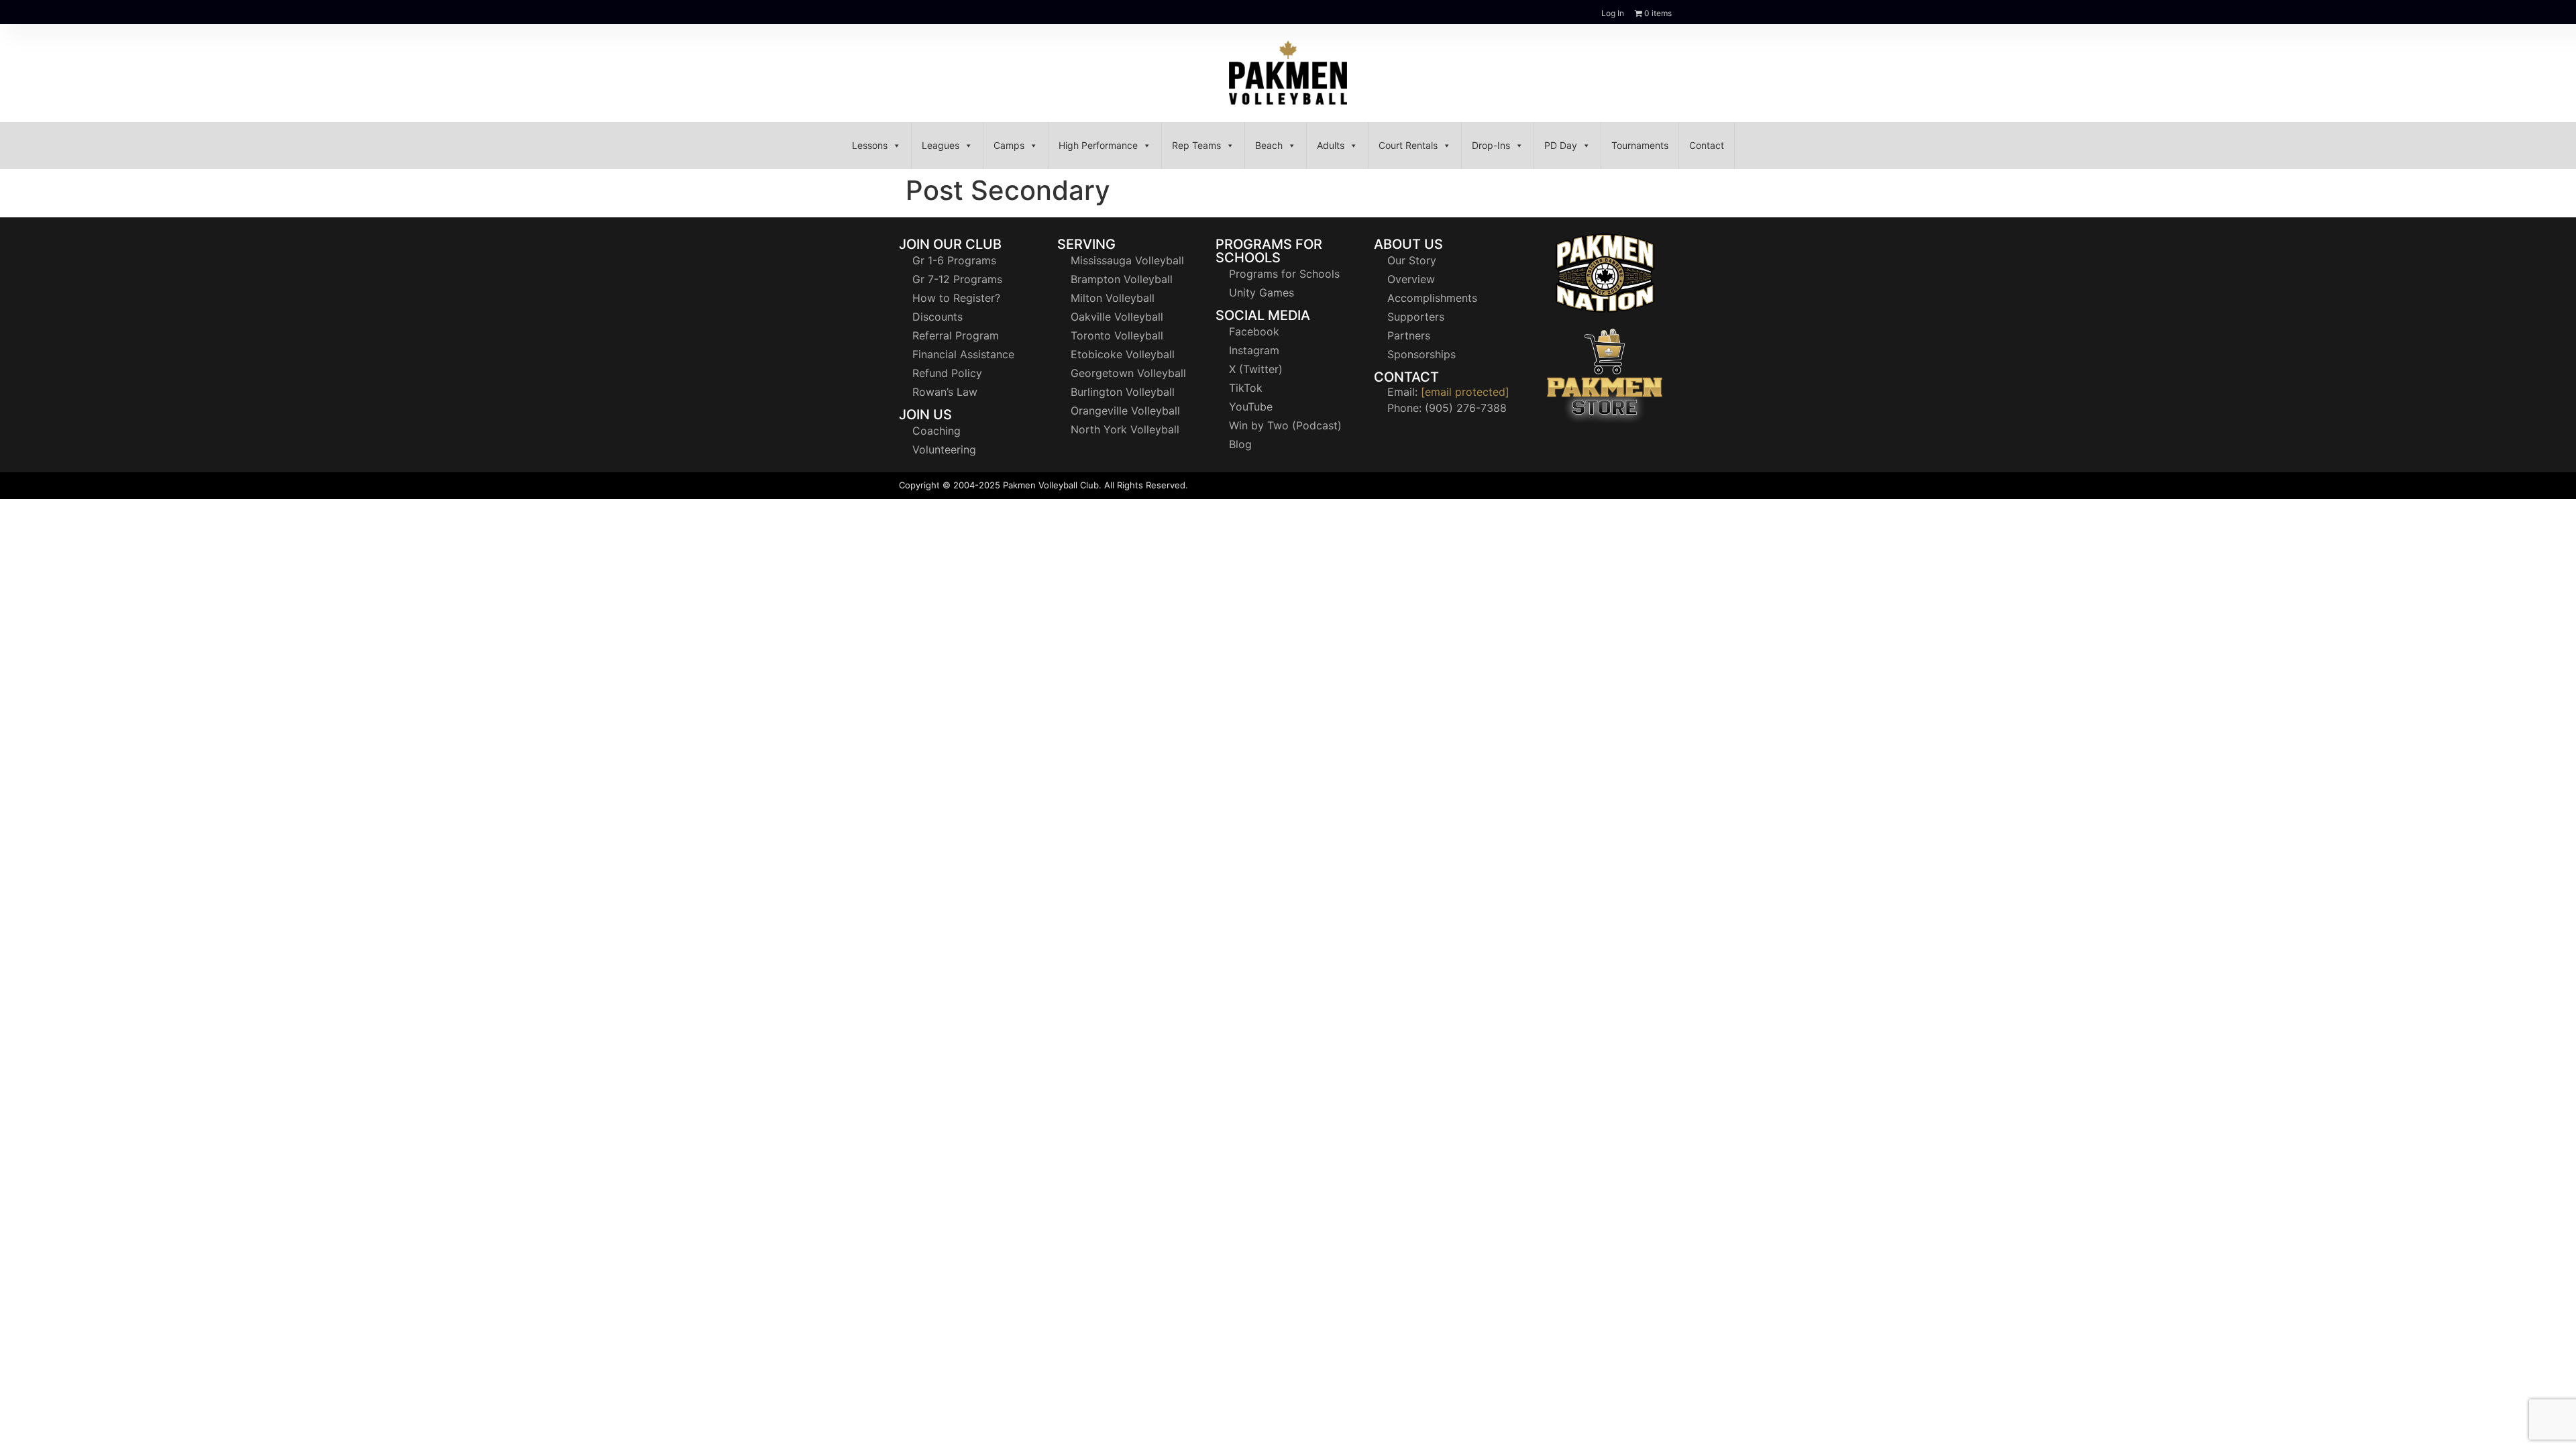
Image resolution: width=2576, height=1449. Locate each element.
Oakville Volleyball (1117, 317)
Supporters (1416, 317)
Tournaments (1640, 145)
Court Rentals (1408, 145)
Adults (1331, 145)
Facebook (1254, 331)
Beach (1269, 145)
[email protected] (1465, 392)
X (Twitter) (1256, 369)
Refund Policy (947, 373)
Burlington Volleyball (1123, 392)
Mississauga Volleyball (1127, 260)
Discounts (937, 317)
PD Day (1561, 145)
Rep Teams (1196, 145)
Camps (1009, 145)
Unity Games (1262, 292)
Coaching (936, 431)
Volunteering (944, 449)
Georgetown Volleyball (1128, 373)
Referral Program (956, 335)
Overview (1411, 279)
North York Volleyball (1125, 429)
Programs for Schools (1284, 274)
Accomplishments (1432, 298)
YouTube (1251, 407)
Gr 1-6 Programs (954, 260)
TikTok (1246, 388)
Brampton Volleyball (1122, 279)
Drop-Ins (1491, 145)
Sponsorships (1421, 354)
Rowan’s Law (945, 392)
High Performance (1098, 145)
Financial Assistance (963, 354)
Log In (1613, 13)
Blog (1240, 444)
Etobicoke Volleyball (1123, 354)
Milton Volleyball (1113, 298)
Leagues (941, 145)
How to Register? (956, 298)
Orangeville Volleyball (1125, 411)
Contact (1707, 145)
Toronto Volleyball (1117, 335)
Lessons (870, 145)
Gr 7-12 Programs (957, 279)
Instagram (1254, 350)
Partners (1409, 335)
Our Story (1412, 260)
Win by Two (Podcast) (1285, 425)
